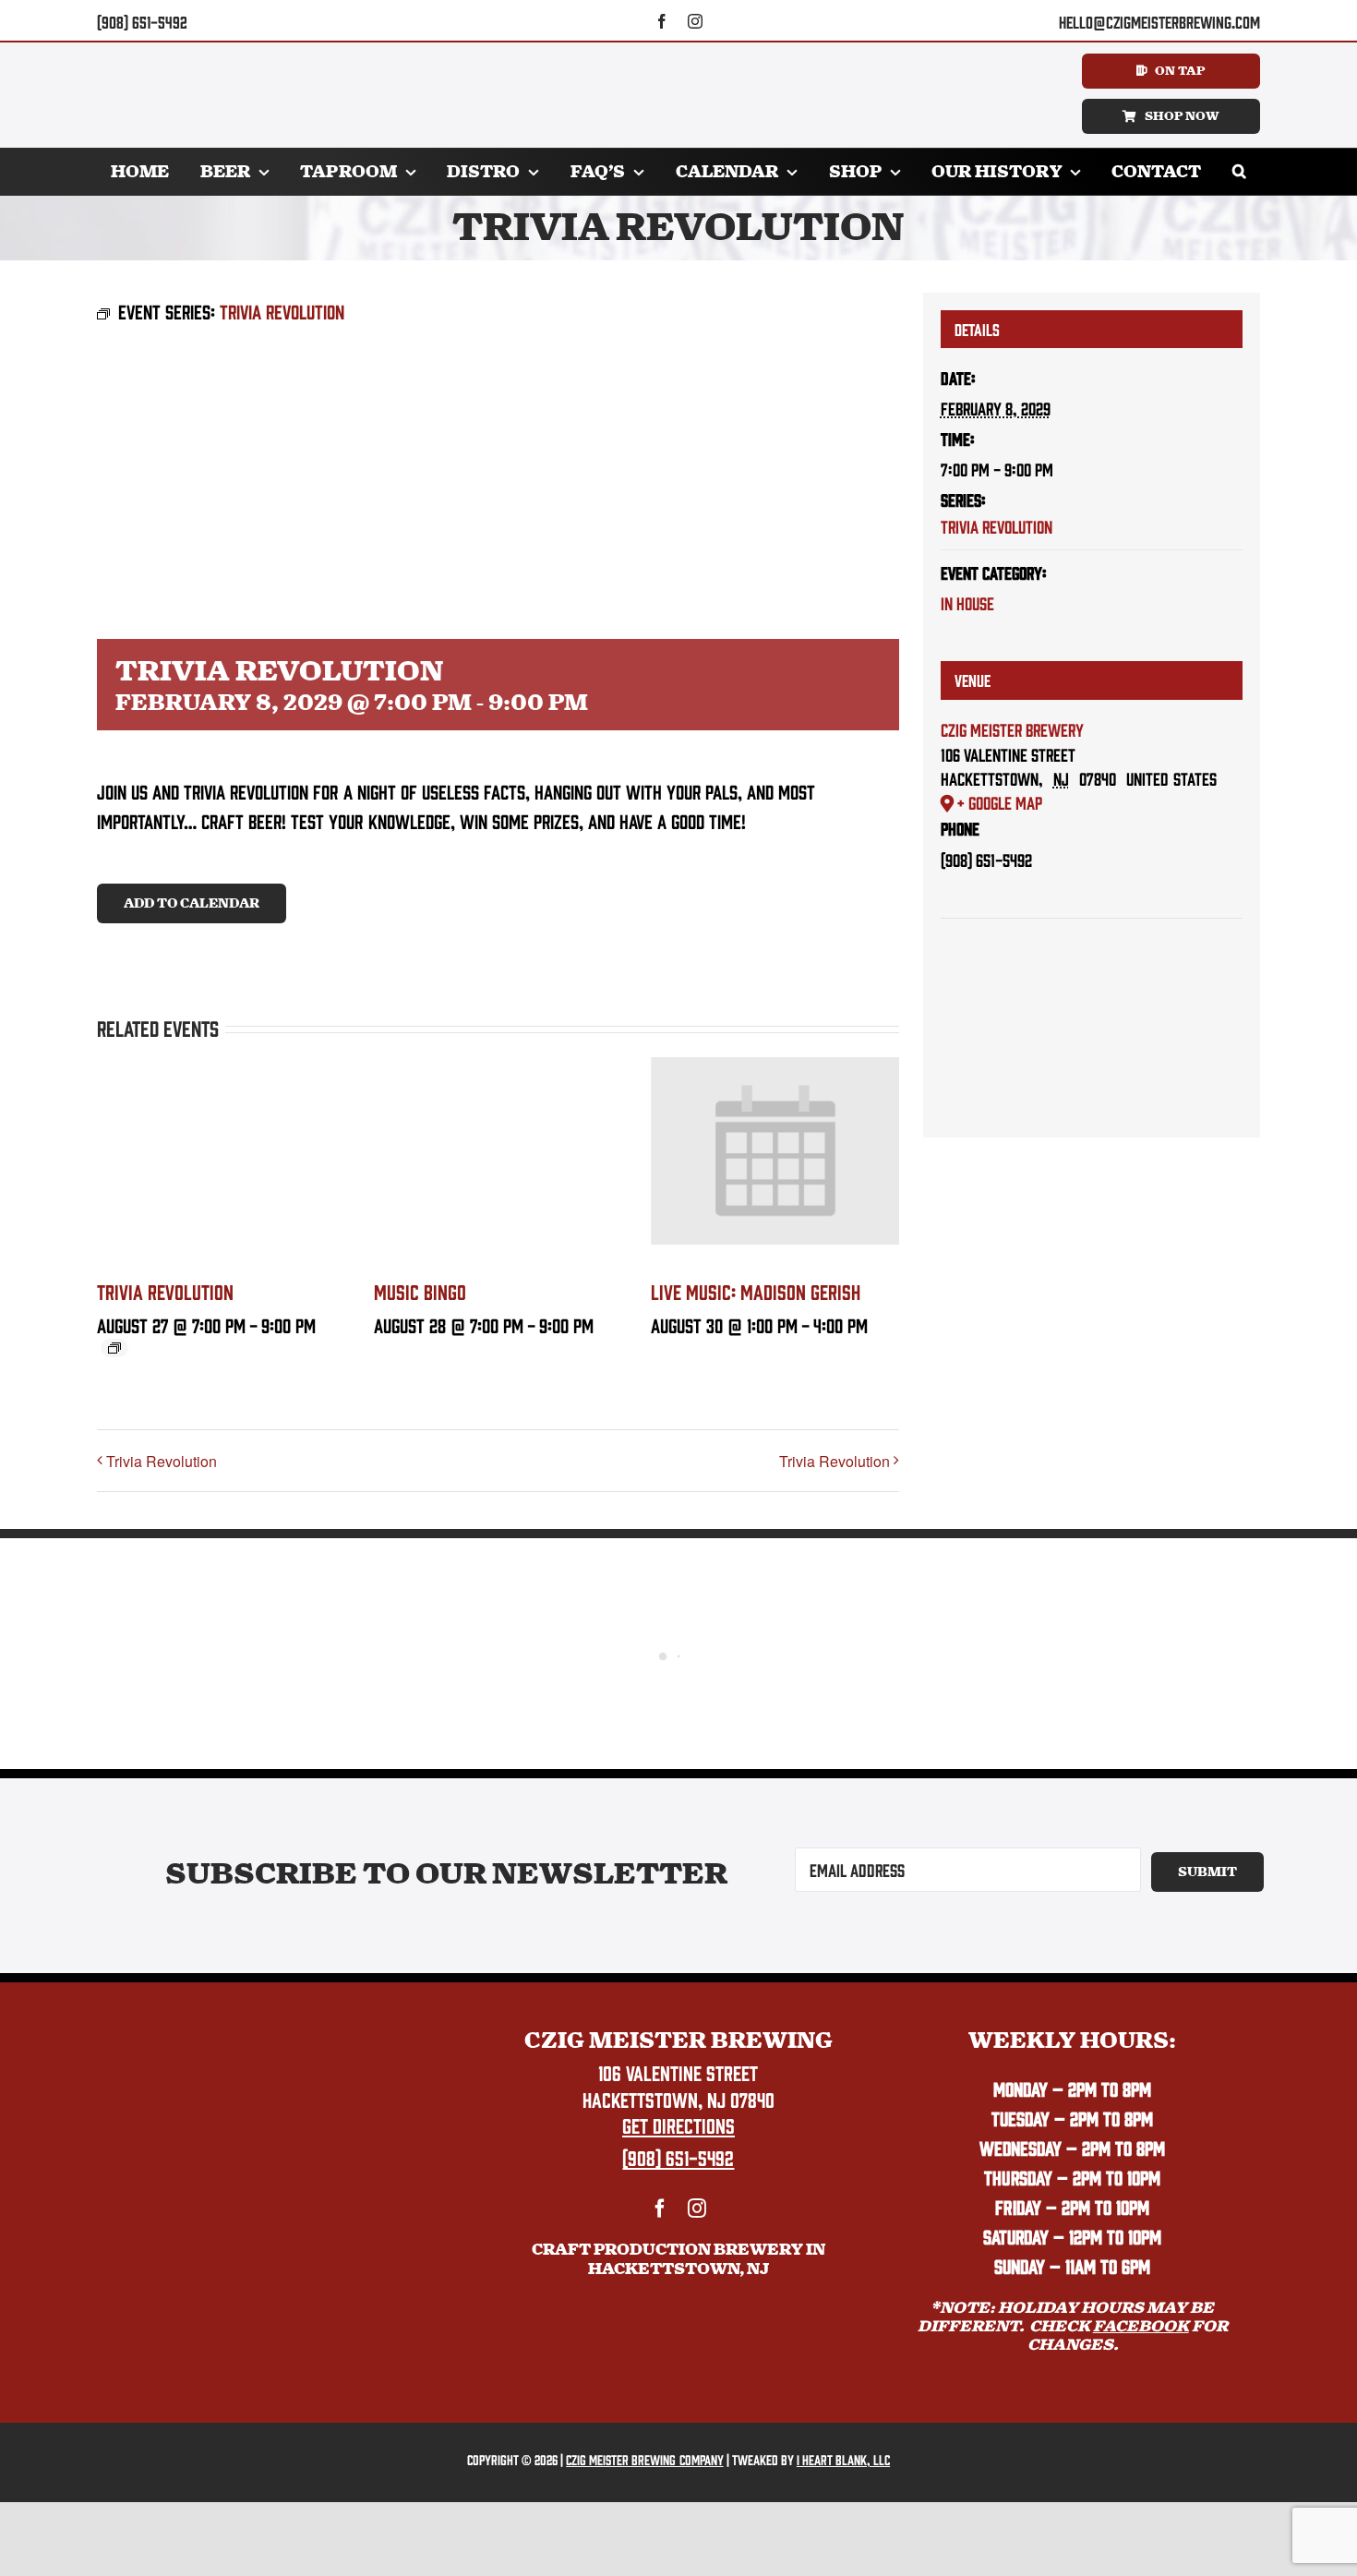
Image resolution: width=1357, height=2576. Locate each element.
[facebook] (662, 21)
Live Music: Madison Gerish (756, 1291)
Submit (1207, 1872)
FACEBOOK (1141, 2326)
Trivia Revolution (165, 1291)
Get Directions (678, 2125)
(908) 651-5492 (142, 22)
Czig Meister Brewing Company (644, 2459)
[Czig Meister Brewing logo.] (284, 2037)
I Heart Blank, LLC (843, 2459)
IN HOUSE (967, 603)
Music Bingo (420, 1291)
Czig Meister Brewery (1012, 729)
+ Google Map (999, 802)
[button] (1239, 172)
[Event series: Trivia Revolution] (114, 1348)
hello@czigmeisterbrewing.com (1159, 22)
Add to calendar (192, 903)
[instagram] (695, 21)
